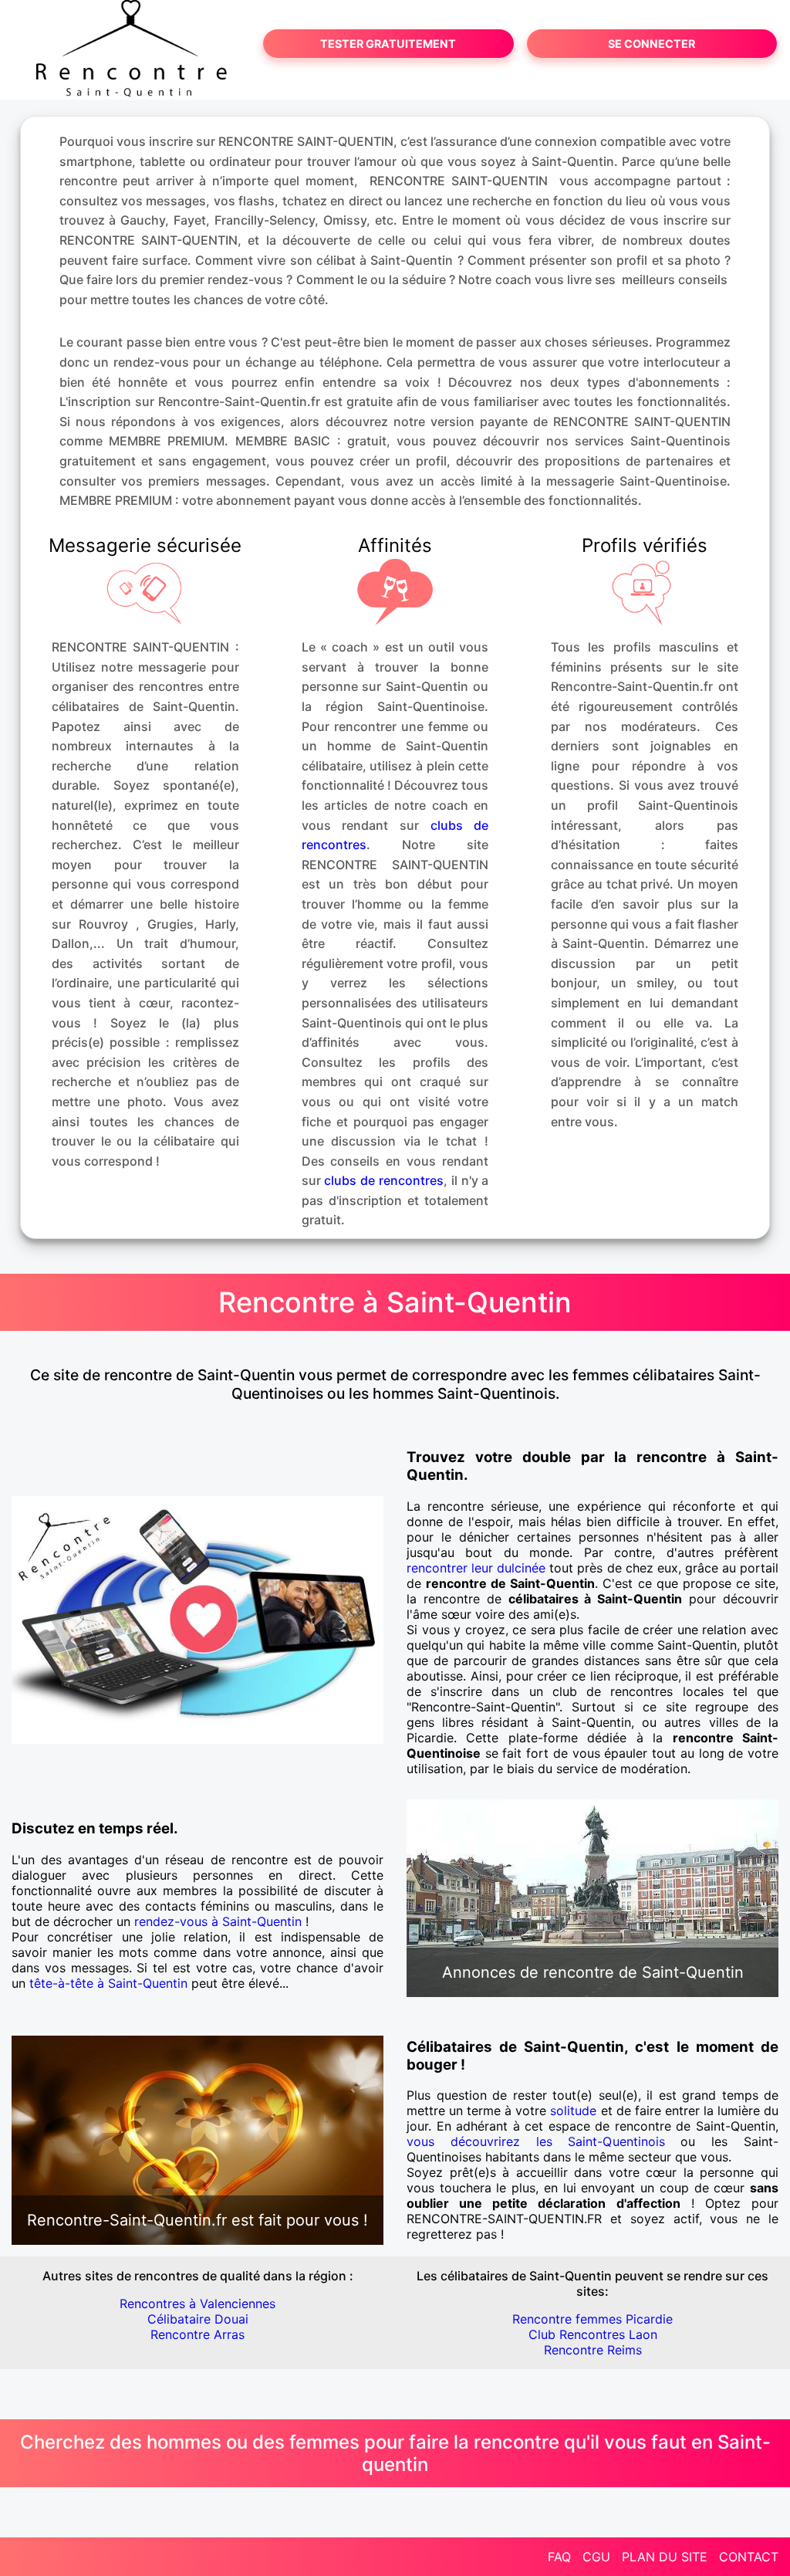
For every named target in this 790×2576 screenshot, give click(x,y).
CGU (596, 2557)
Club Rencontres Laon (593, 2334)
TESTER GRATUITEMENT (388, 44)
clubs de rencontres (384, 1180)
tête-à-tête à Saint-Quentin (108, 1983)
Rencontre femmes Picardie (592, 2319)
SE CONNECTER (652, 44)
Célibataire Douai (198, 2319)
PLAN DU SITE (665, 2557)
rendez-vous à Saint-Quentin (218, 1921)
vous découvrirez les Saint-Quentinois (536, 2141)
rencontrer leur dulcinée (476, 1568)
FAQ (559, 2557)
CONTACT (749, 2557)
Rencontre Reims (593, 2350)
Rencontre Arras (197, 2334)
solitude (573, 2111)
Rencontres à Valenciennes (197, 2304)
